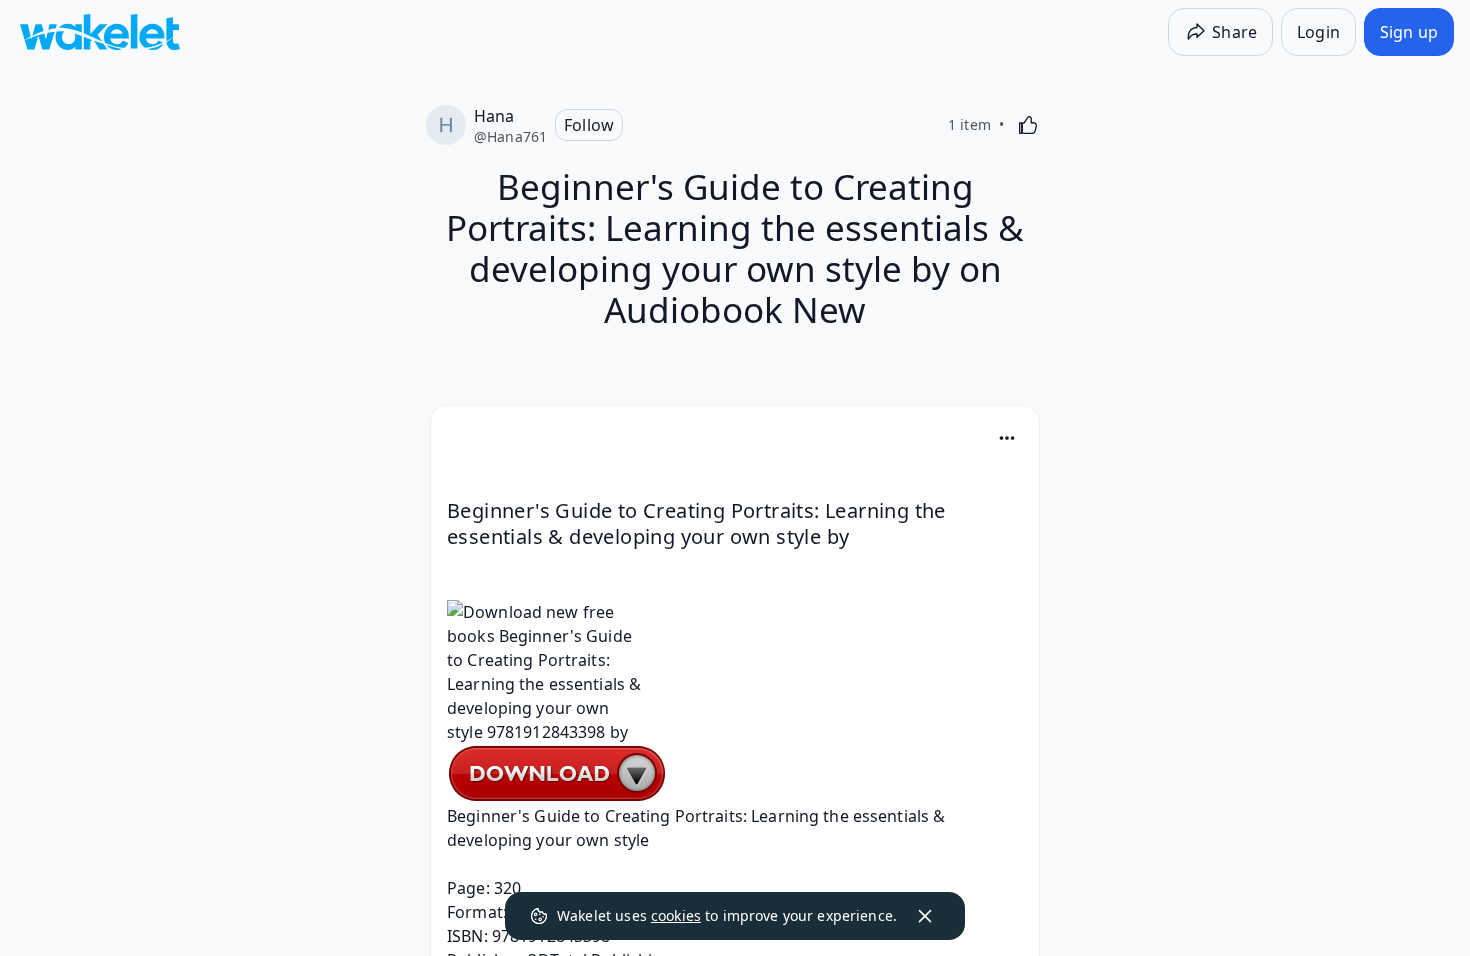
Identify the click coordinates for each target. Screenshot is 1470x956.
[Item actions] (1007, 438)
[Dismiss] (925, 916)
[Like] (1028, 125)
